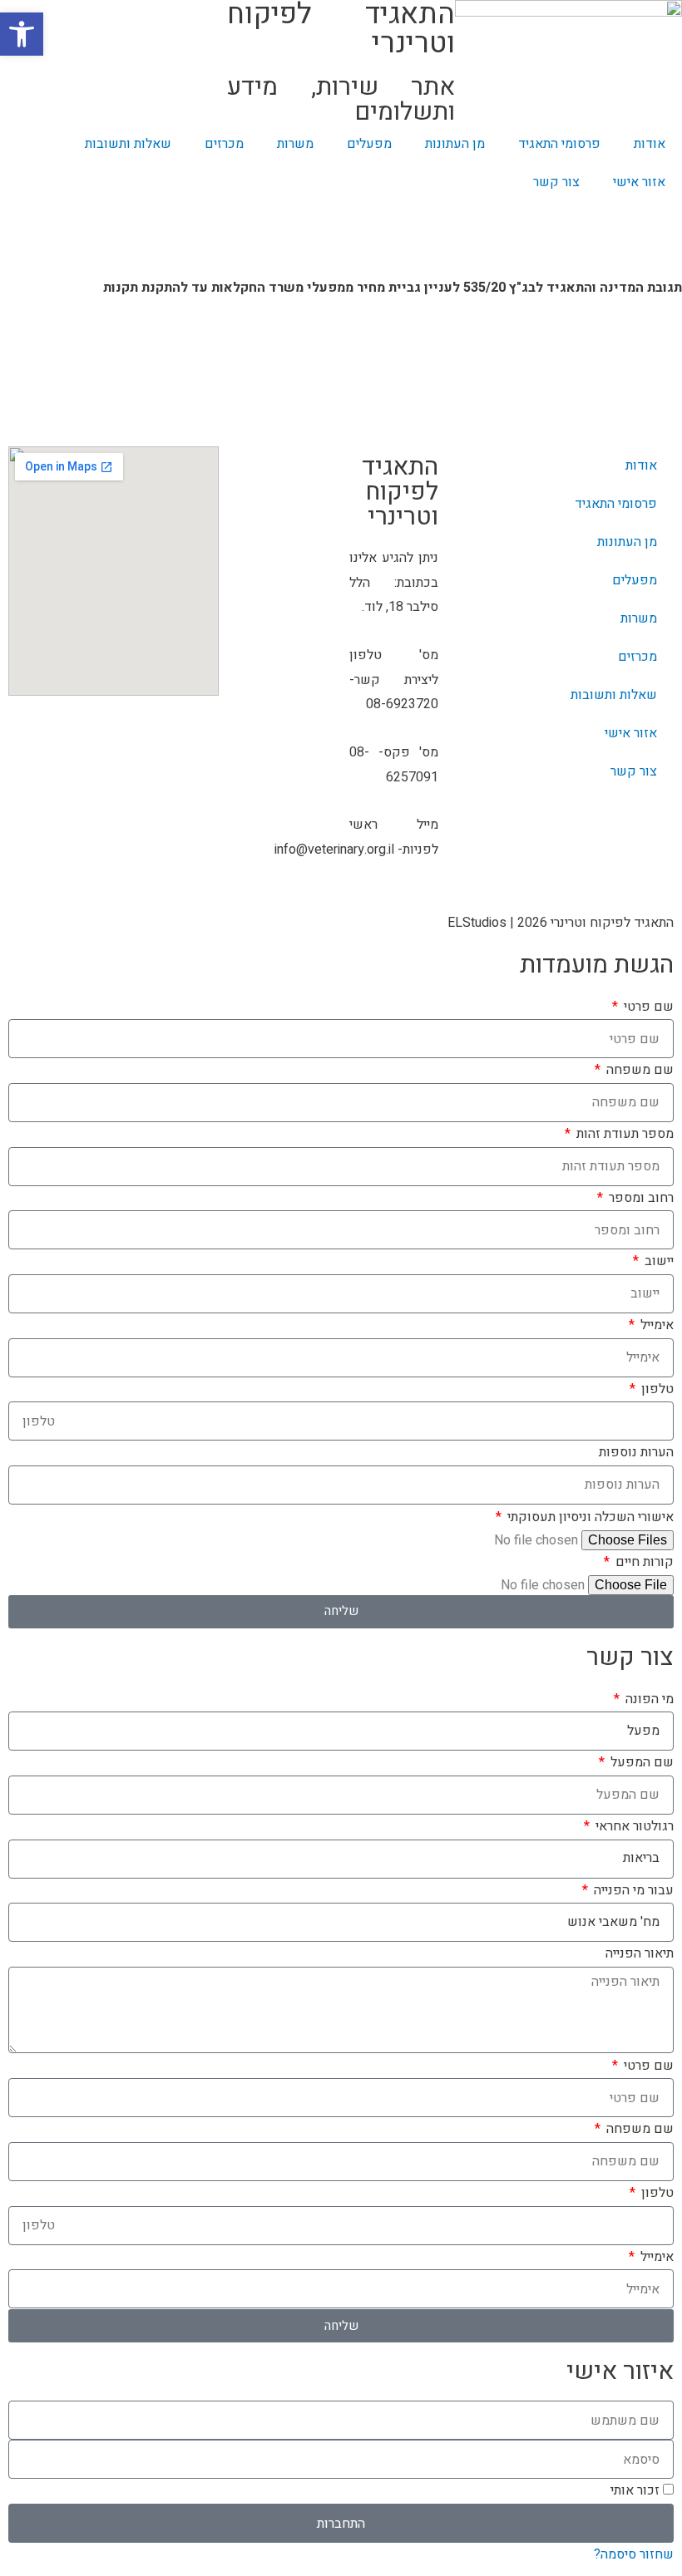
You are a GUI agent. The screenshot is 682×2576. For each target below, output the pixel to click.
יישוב (657, 1261)
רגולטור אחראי (633, 1826)
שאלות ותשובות (128, 144)
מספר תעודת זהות (623, 1134)
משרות (295, 144)
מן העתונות (455, 144)
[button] (22, 34)
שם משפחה (638, 1070)
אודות (650, 144)
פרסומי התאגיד (559, 144)
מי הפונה (648, 1699)
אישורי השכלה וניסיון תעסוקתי (589, 1517)
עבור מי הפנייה (632, 1890)
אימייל (655, 1325)
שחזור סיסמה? (634, 2554)
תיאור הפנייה (640, 1953)
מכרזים (224, 144)
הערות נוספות (636, 1452)
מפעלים (369, 144)
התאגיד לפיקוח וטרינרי (400, 492)
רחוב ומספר (640, 1198)
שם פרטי (647, 1007)
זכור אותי (637, 2490)
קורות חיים (643, 1562)
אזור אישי (639, 182)
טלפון (656, 1389)
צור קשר (556, 182)
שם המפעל (640, 1762)
